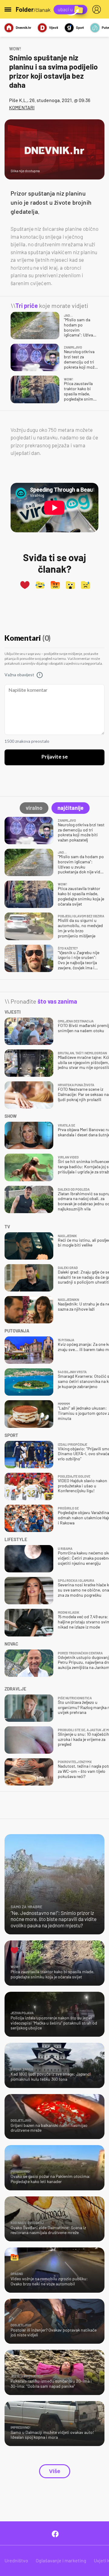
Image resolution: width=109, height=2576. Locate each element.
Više (55, 2471)
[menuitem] (98, 9)
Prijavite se (55, 757)
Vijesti (54, 27)
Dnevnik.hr (23, 27)
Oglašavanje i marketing (61, 2560)
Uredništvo (16, 2560)
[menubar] (98, 9)
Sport (80, 27)
